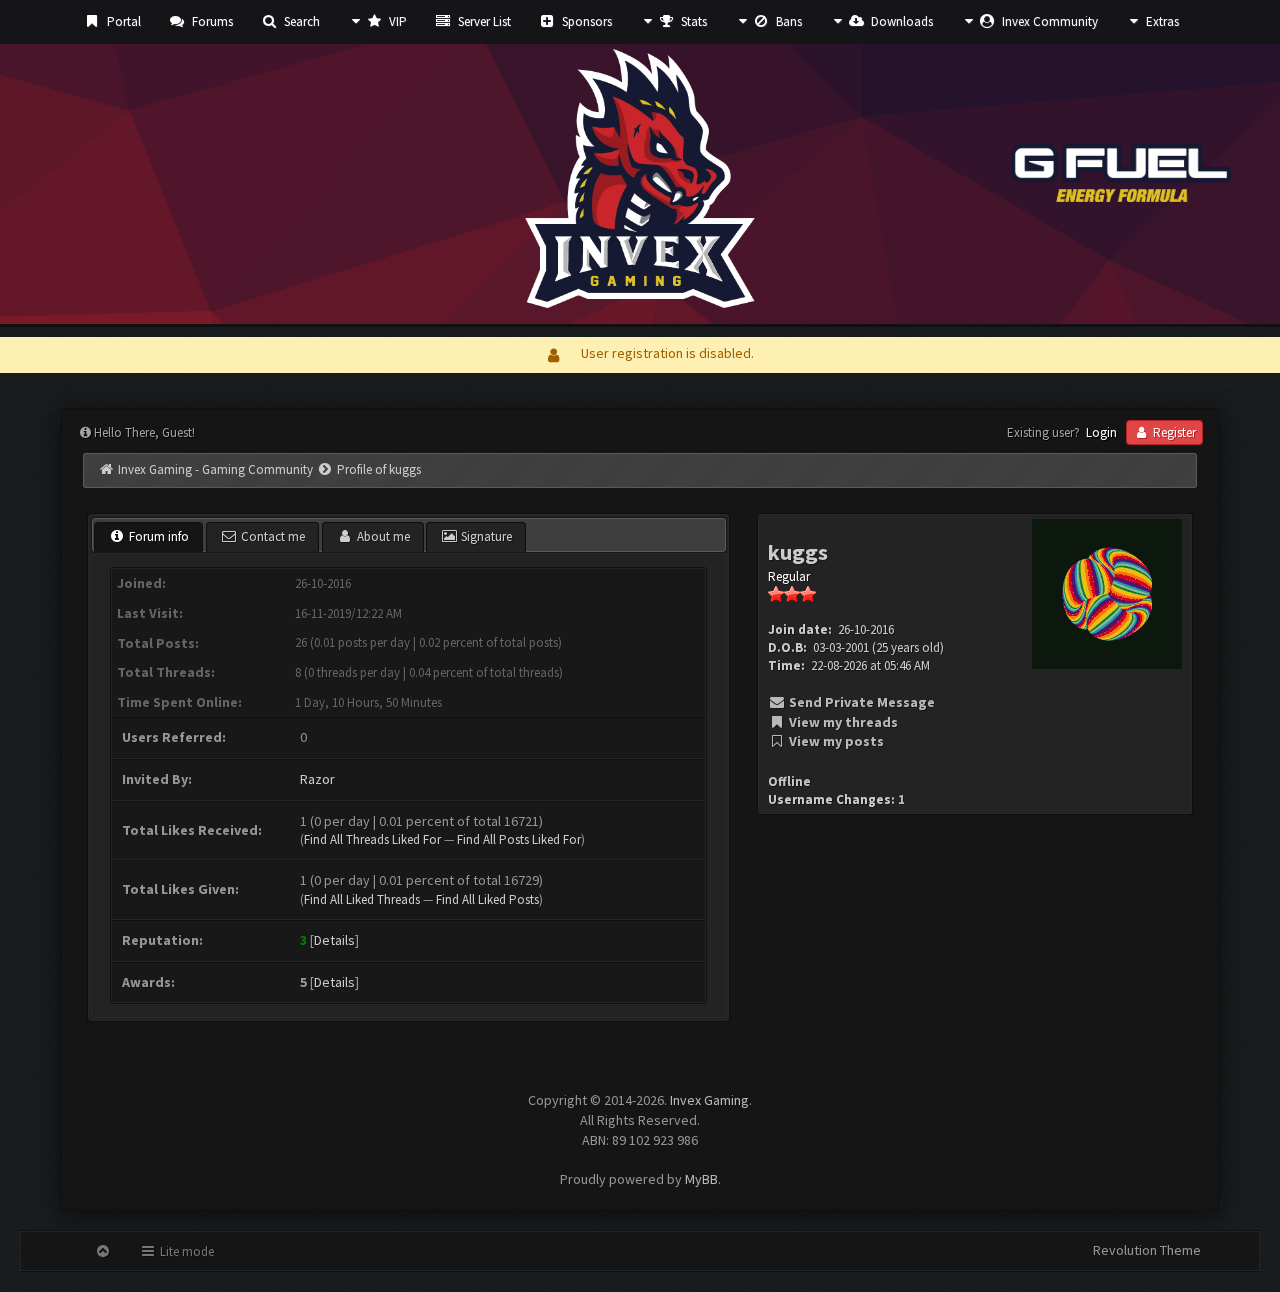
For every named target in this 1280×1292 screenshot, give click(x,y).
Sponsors (585, 21)
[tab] (148, 538)
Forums (211, 21)
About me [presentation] (382, 536)
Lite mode (185, 1251)
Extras (1161, 21)
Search (300, 21)
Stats (692, 21)
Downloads (900, 21)
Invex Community (1048, 21)
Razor (317, 779)
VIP (396, 21)
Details (334, 940)
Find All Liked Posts (487, 899)
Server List (483, 21)
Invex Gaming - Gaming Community (215, 469)
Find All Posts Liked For (519, 839)
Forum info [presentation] (157, 536)
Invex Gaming (709, 1100)
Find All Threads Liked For (372, 839)
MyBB (701, 1179)
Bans (787, 21)
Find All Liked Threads (362, 899)
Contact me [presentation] (271, 536)
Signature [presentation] (485, 536)
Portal (122, 21)
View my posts (835, 741)
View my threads (842, 722)
